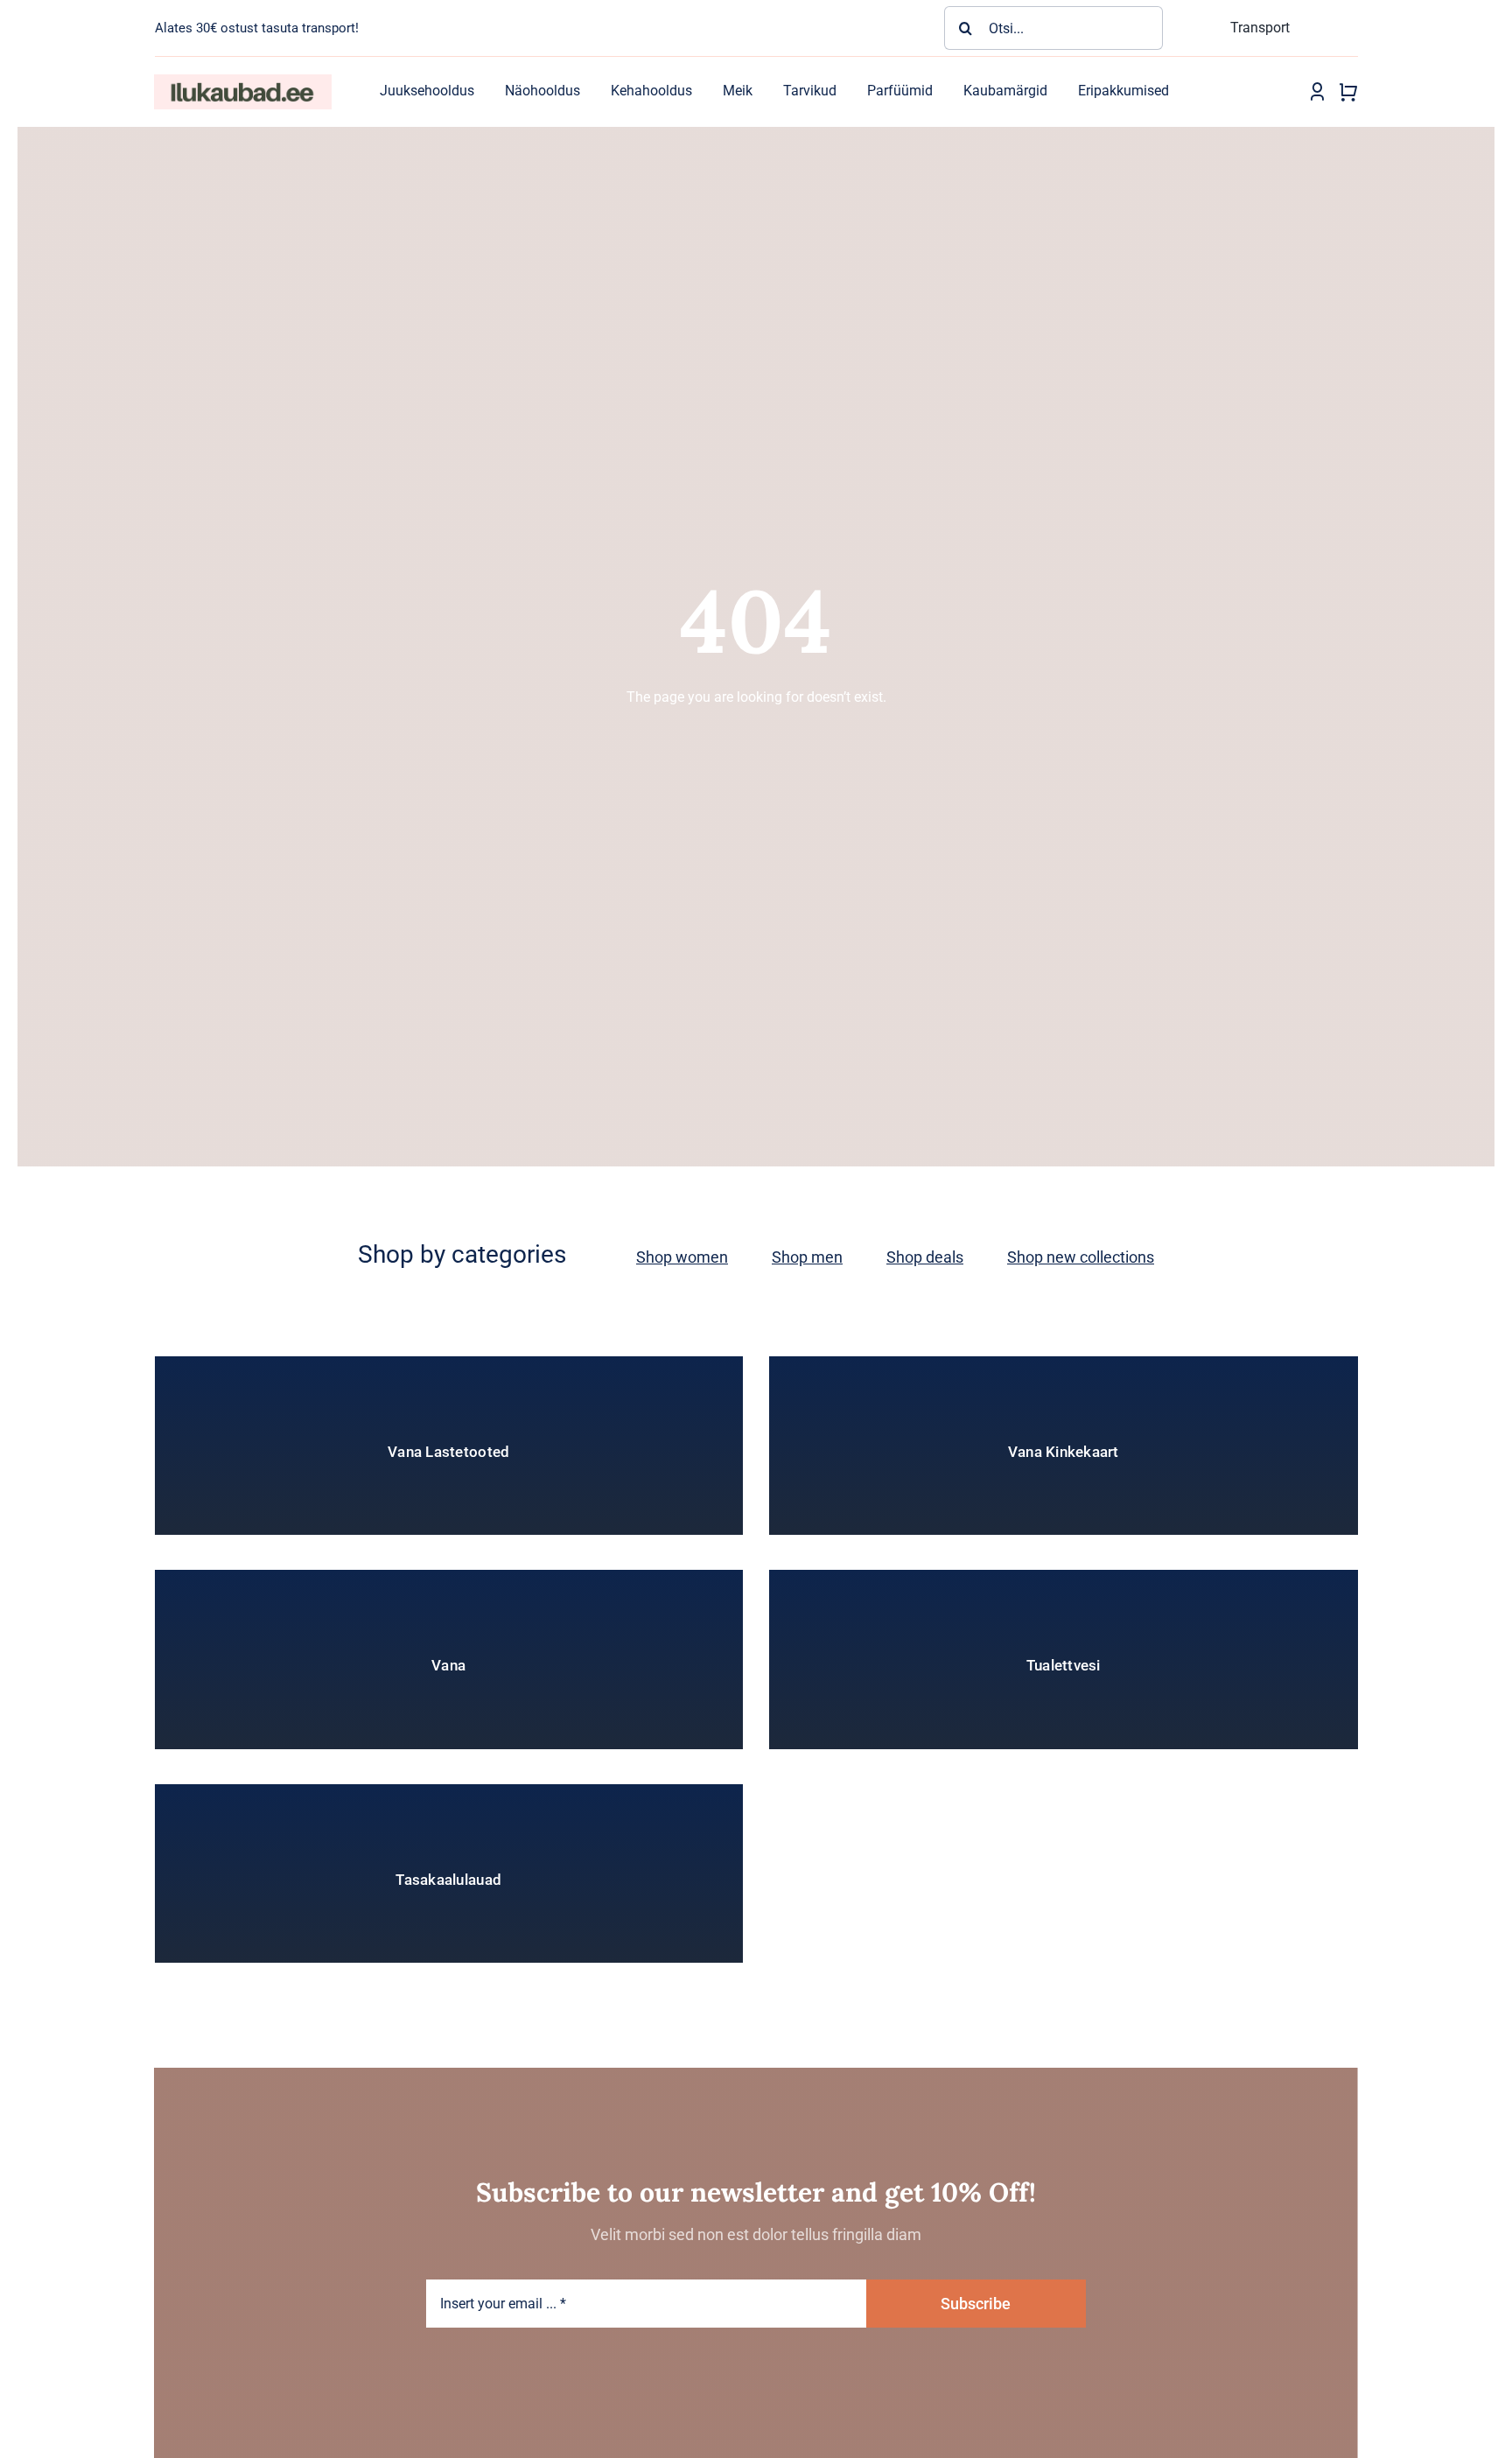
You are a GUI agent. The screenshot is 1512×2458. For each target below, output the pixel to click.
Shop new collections (1081, 1257)
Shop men (807, 1257)
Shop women (682, 1257)
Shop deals (925, 1257)
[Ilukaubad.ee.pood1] (242, 81)
